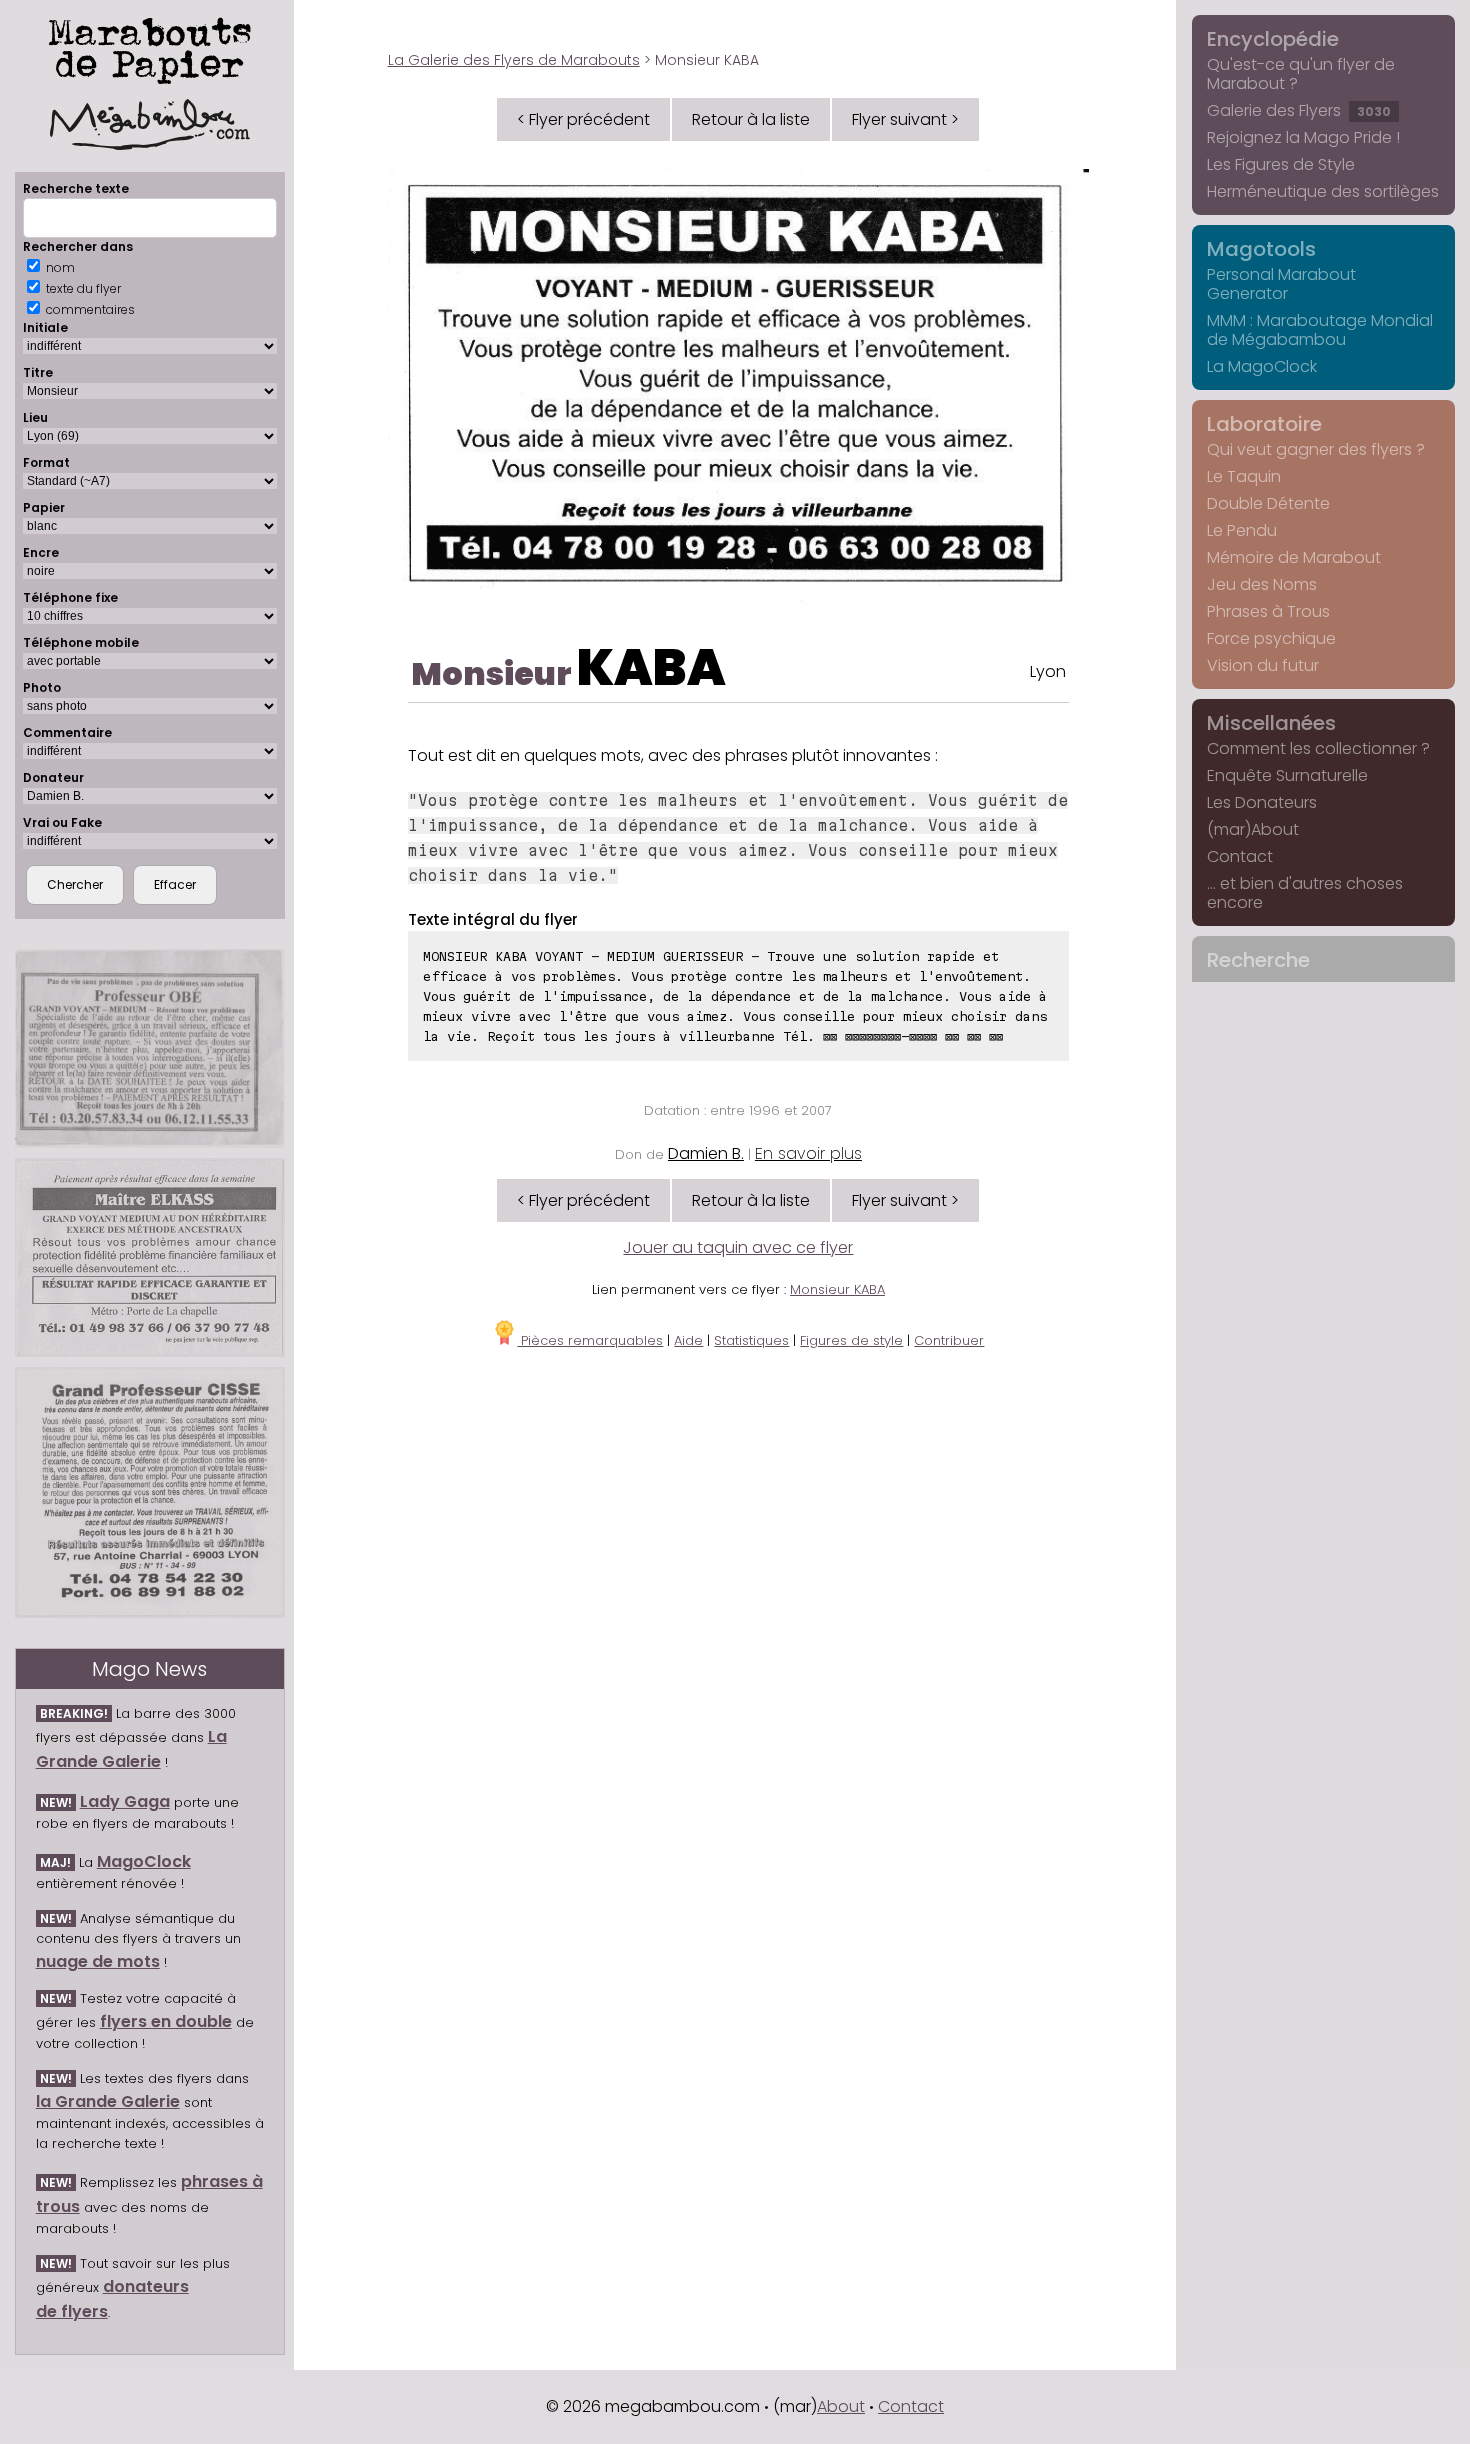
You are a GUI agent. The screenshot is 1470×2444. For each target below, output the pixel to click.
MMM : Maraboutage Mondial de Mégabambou (1320, 330)
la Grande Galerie (108, 2101)
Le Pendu (1242, 530)
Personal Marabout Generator (1281, 284)
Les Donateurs (1262, 802)
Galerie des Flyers (1299, 110)
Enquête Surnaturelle (1287, 775)
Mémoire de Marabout (1294, 557)
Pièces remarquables (590, 1340)
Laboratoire (1264, 424)
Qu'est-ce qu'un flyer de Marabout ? (1301, 74)
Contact (1240, 856)
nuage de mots (98, 1961)
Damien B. (706, 1153)
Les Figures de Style (1281, 164)
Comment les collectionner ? (1318, 748)
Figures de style (851, 1340)
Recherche (1258, 960)
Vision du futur (1263, 665)
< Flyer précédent (583, 119)
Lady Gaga (125, 1801)
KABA (651, 667)
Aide (688, 1340)
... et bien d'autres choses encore (1305, 893)
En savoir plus (808, 1153)
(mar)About (1253, 829)
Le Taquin (1244, 476)
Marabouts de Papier (150, 47)
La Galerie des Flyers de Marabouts (514, 60)
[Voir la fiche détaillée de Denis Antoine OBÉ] (150, 1048)
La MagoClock (1262, 366)
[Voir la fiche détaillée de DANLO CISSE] (150, 1493)
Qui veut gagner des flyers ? (1316, 449)
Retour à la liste (751, 119)
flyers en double (166, 2021)
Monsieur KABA (837, 1289)
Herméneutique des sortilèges (1323, 191)
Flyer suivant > (905, 119)
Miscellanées (1271, 723)
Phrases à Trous (1268, 611)
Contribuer (949, 1340)
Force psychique (1271, 638)
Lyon (1048, 671)
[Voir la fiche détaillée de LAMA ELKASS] (150, 1257)
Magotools (1261, 249)
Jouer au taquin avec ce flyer (738, 1247)
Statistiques (751, 1340)
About (841, 2406)
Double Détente (1268, 503)
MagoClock (144, 1861)
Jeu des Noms (1262, 584)
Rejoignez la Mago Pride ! (1303, 137)
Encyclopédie (1273, 39)
